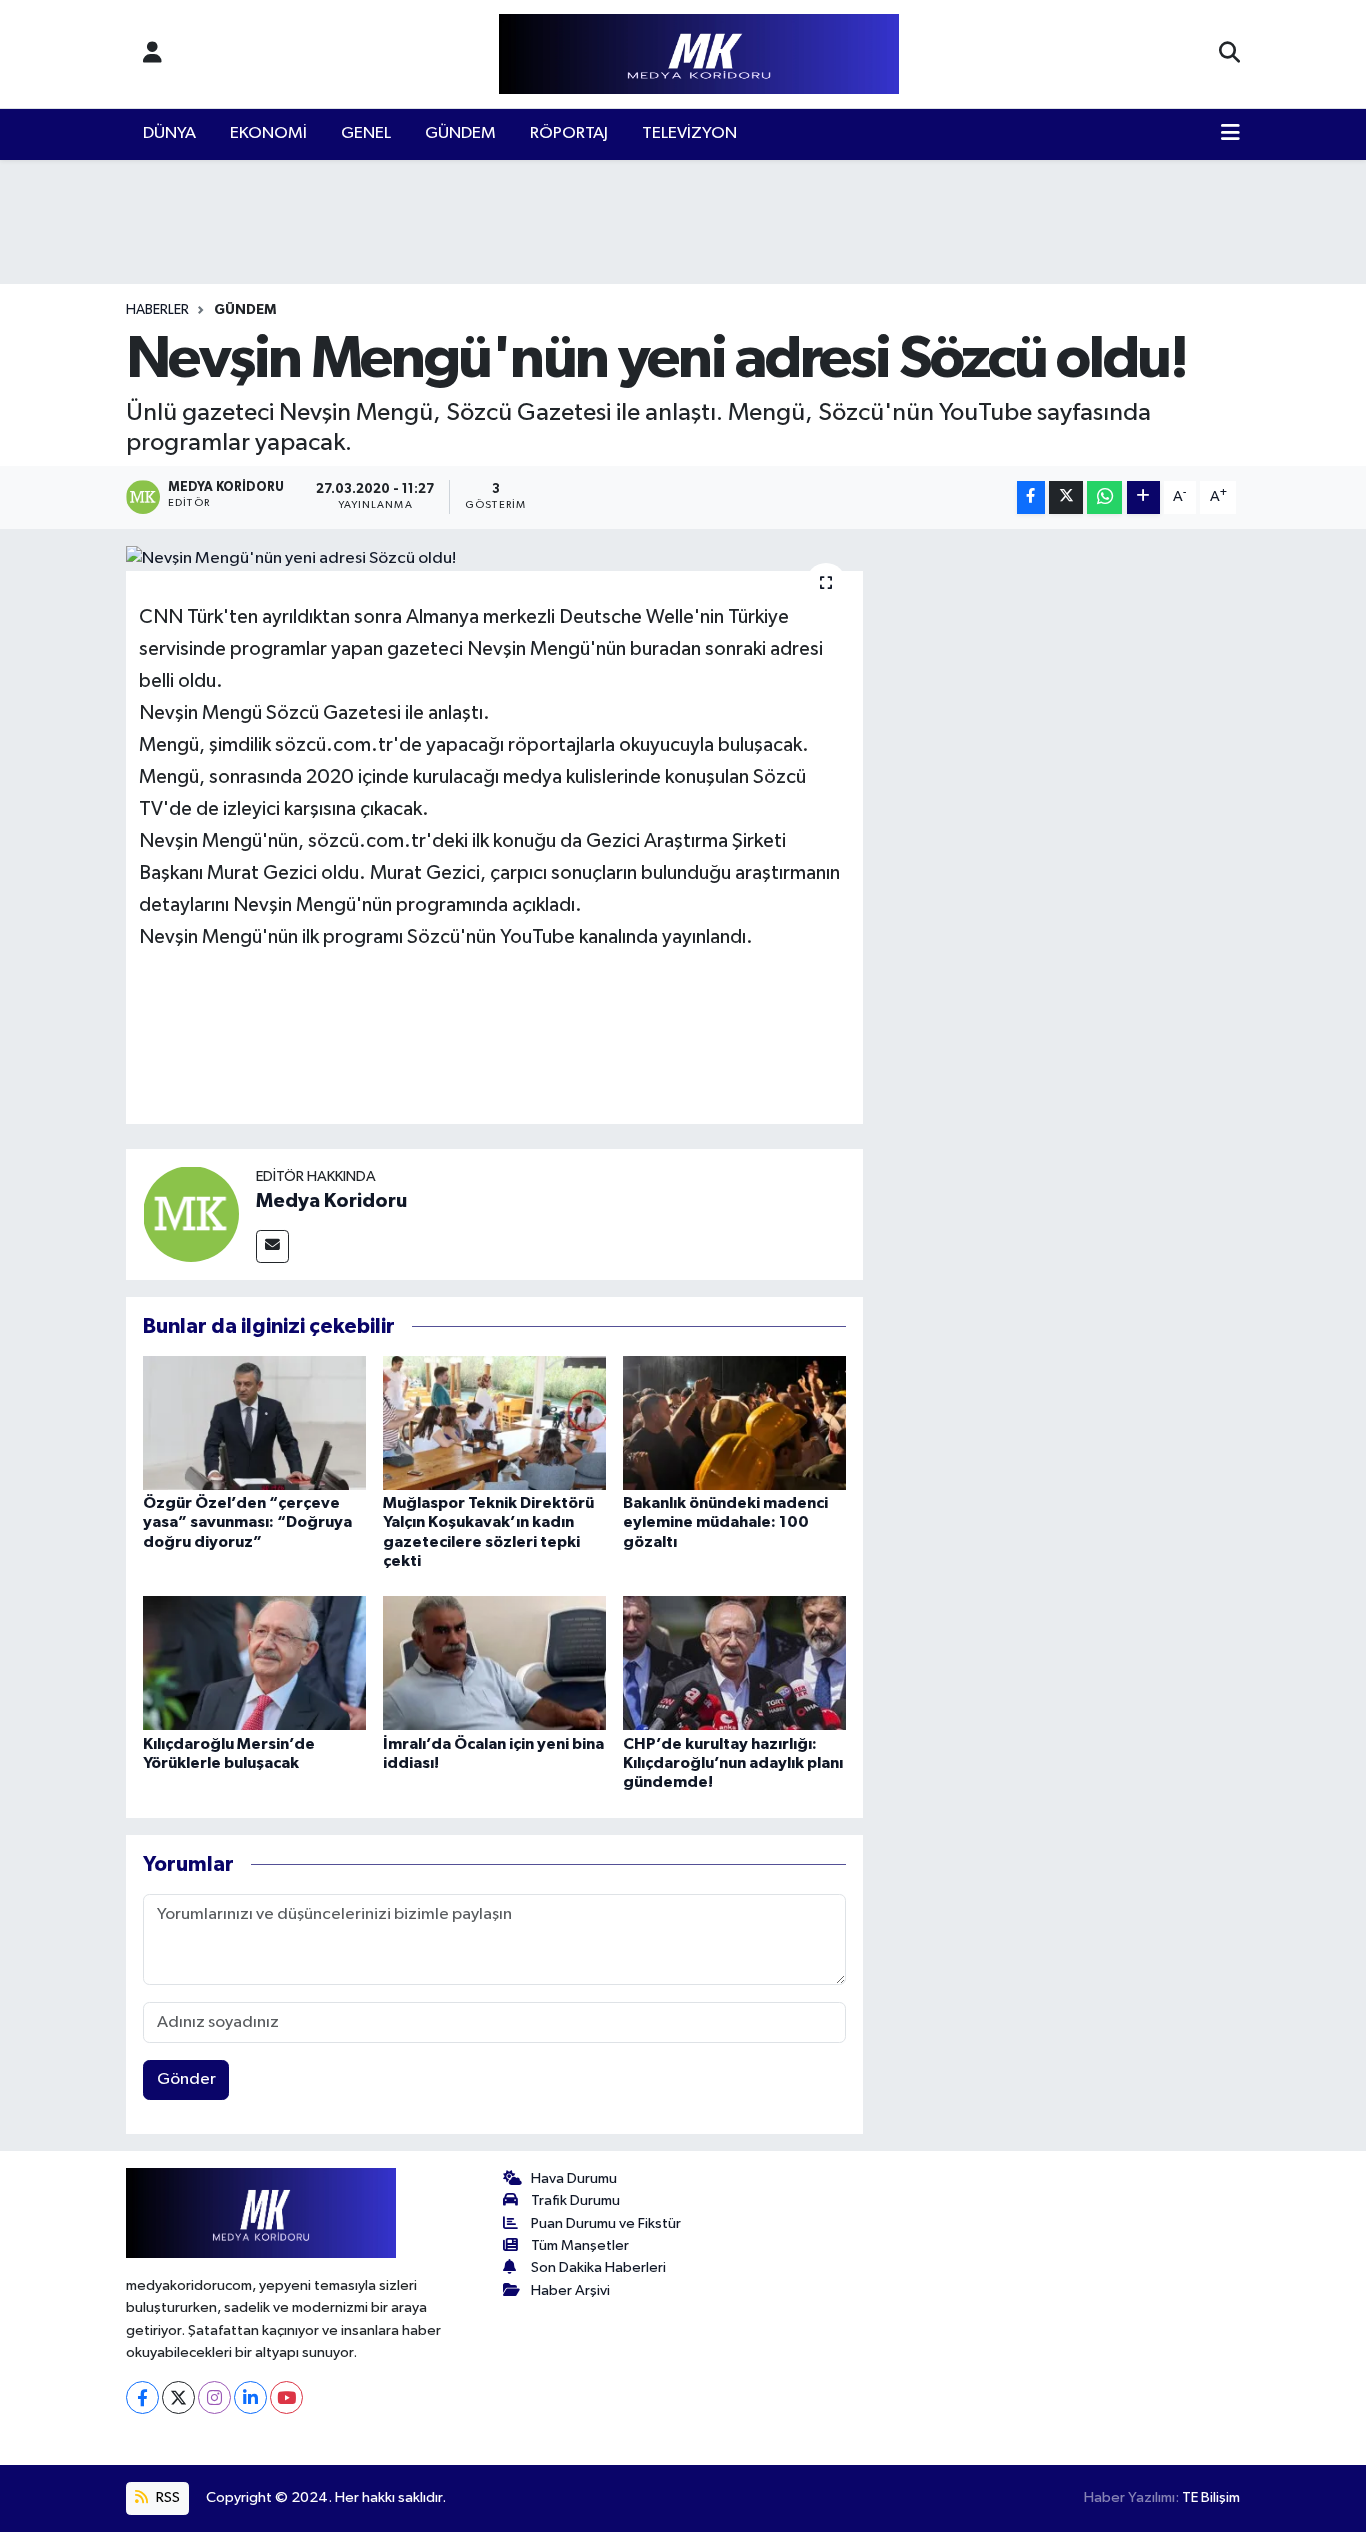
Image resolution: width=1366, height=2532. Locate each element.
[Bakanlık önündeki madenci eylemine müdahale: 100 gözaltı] (734, 1422)
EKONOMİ (268, 133)
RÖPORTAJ (569, 133)
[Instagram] (214, 2397)
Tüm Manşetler (580, 2245)
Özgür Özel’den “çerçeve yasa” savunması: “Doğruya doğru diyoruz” (247, 1522)
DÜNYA (169, 133)
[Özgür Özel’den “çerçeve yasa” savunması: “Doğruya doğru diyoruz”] (254, 1422)
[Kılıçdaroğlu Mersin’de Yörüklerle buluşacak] (254, 1662)
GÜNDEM (460, 133)
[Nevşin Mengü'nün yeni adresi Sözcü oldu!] (494, 559)
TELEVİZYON (689, 133)
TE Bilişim (1211, 2497)
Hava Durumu (574, 2178)
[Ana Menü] (1230, 134)
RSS (166, 2497)
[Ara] (1229, 54)
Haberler (157, 310)
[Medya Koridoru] (191, 1213)
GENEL (366, 133)
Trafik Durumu (575, 2200)
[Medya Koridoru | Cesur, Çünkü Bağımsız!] (699, 54)
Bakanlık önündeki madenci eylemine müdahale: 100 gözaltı (725, 1522)
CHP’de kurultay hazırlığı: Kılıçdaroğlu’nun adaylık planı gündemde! (733, 1763)
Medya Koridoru (331, 1201)
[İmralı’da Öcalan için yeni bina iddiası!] (494, 1662)
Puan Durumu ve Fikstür (606, 2223)
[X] (178, 2397)
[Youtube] (286, 2397)
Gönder (186, 2079)
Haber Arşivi (570, 2290)
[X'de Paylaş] (1066, 497)
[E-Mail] (272, 1246)
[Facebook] (142, 2397)
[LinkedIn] (250, 2397)
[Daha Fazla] (1143, 497)
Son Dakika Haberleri (598, 2267)
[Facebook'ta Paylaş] (1031, 497)
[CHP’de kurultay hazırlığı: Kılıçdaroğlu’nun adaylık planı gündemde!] (734, 1662)
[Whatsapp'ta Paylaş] (1104, 497)
